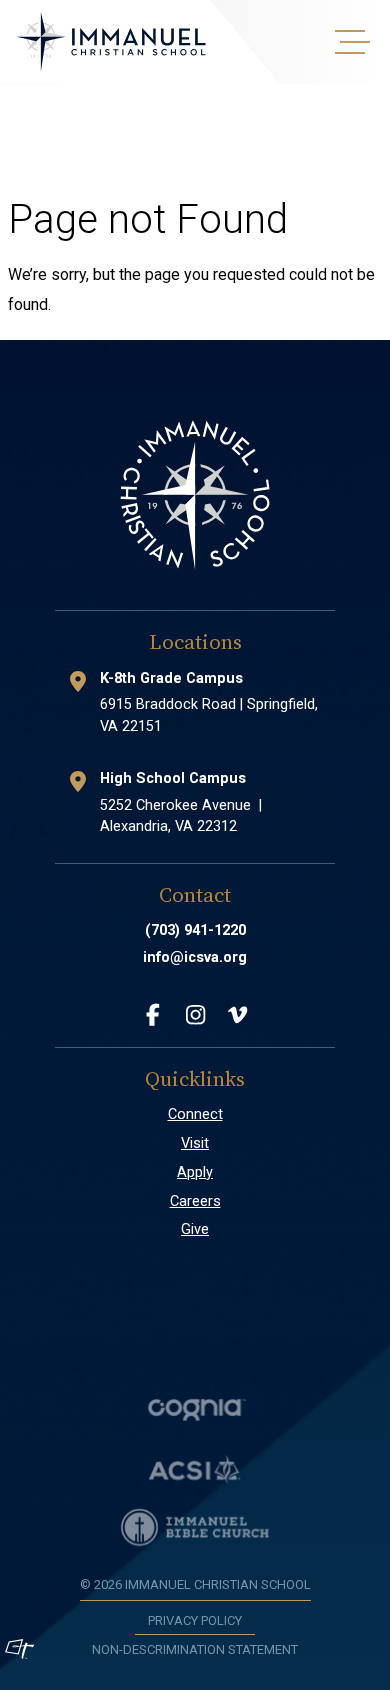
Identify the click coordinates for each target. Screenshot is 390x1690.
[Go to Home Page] (111, 42)
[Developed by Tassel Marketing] (19, 1649)
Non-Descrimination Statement (195, 1649)
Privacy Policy (195, 1620)
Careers (195, 1201)
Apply (195, 1172)
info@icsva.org (195, 957)
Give (195, 1229)
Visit (195, 1143)
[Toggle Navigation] (350, 42)
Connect (195, 1114)
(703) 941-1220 (195, 930)
